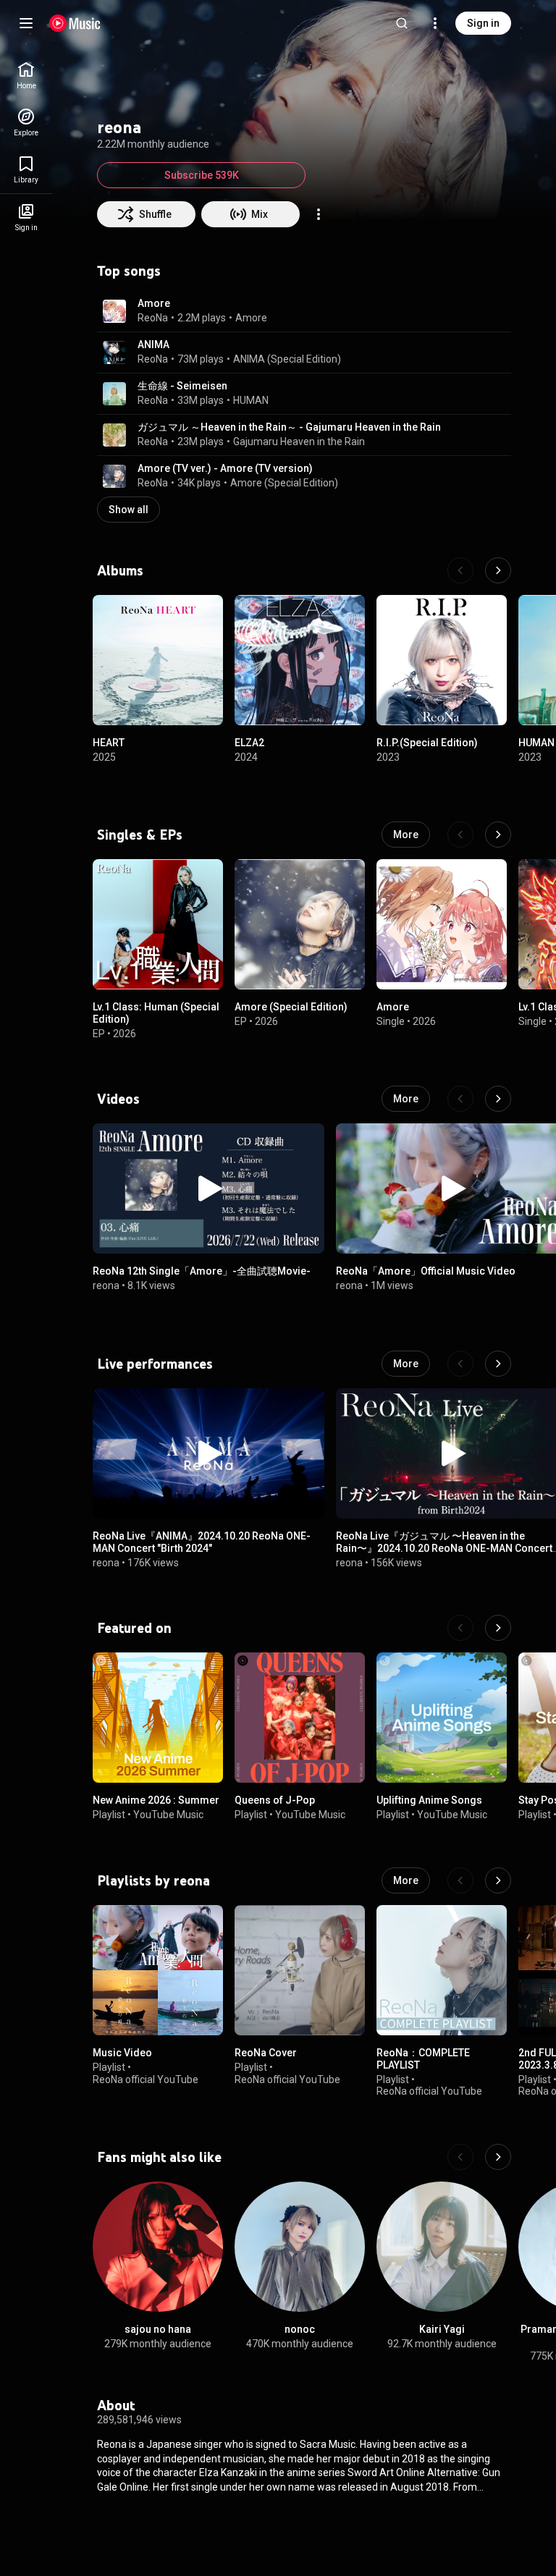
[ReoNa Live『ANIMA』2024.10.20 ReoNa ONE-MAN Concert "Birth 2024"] (208, 1453)
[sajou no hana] (158, 2247)
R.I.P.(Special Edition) (427, 743)
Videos (118, 1099)
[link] (26, 76)
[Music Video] (158, 1970)
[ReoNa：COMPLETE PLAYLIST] (442, 1970)
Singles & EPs (140, 835)
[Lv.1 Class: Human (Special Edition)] (158, 924)
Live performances (155, 1364)
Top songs (129, 271)
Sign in (483, 23)
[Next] (498, 570)
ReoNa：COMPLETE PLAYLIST (423, 2059)
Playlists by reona (153, 1880)
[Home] (75, 23)
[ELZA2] (300, 660)
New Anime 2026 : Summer (156, 1800)
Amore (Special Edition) (284, 483)
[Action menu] (319, 214)
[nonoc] (300, 2247)
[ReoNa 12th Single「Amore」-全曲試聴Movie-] (208, 1188)
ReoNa (153, 318)
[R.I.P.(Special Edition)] (442, 660)
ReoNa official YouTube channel (146, 2085)
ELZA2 (249, 743)
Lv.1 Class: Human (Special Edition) (156, 1013)
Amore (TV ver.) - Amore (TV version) (225, 468)
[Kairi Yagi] (442, 2247)
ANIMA (153, 345)
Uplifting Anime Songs (429, 1800)
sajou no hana (158, 2329)
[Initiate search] (402, 23)
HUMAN (251, 400)
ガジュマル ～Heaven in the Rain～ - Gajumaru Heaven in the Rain (289, 427)
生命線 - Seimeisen (182, 386)
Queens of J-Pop (275, 1800)
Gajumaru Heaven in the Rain (299, 442)
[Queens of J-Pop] (300, 1718)
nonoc (300, 2329)
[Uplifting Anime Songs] (442, 1718)
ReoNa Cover (266, 2053)
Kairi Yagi (442, 2329)
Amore (154, 303)
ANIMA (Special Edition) (287, 359)
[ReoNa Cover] (300, 1970)
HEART (109, 743)
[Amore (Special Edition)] (300, 924)
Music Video (122, 2053)
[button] (114, 311)
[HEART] (158, 660)
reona (106, 1285)
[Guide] (26, 23)
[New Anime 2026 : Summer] (158, 1718)
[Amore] (442, 924)
